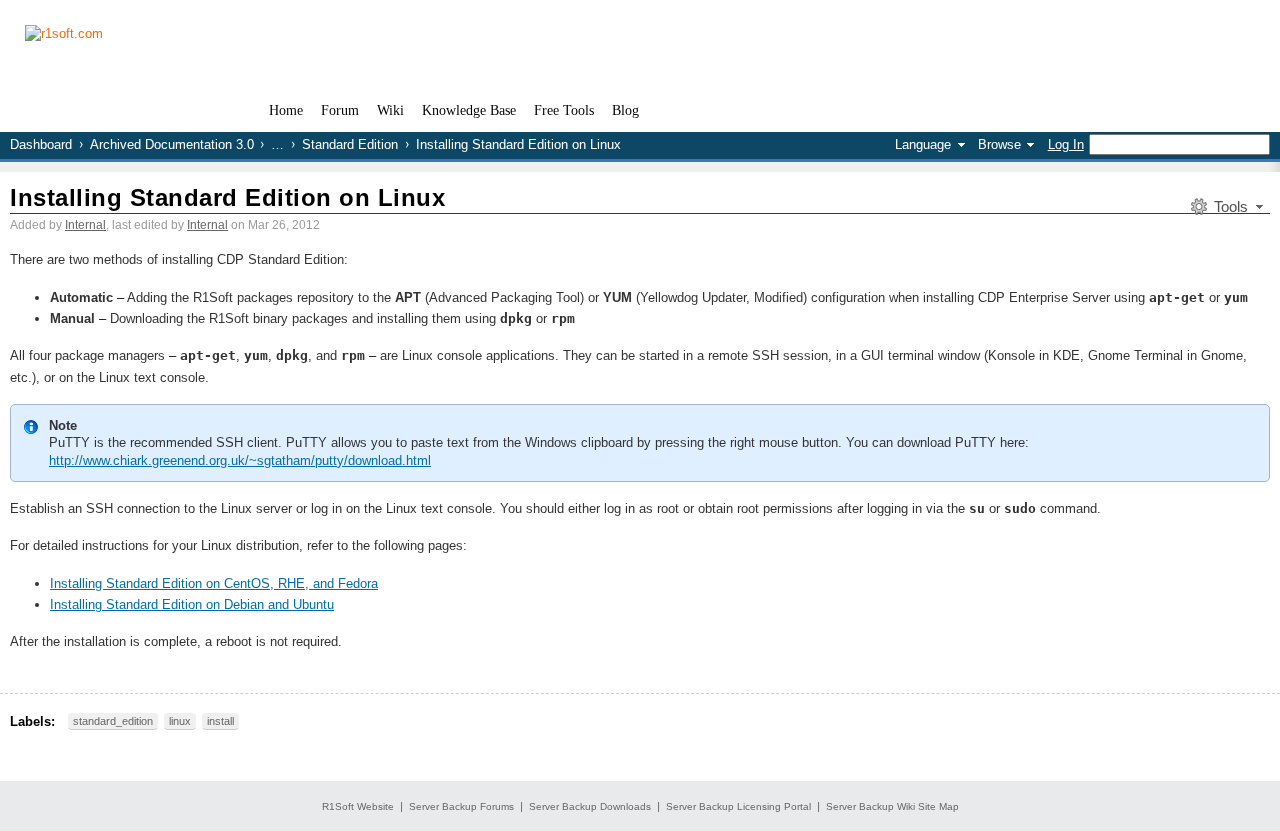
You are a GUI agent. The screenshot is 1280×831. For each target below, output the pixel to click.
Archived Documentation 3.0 (172, 144)
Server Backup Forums (461, 806)
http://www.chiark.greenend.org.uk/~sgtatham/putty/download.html (240, 460)
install (220, 721)
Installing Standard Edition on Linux (227, 197)
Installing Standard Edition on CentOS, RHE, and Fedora (214, 583)
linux (180, 721)
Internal (85, 225)
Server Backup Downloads (590, 806)
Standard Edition (350, 144)
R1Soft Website (358, 806)
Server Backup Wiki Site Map (892, 806)
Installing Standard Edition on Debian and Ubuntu (192, 604)
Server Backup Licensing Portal (738, 806)
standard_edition (113, 721)
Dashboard (41, 144)
